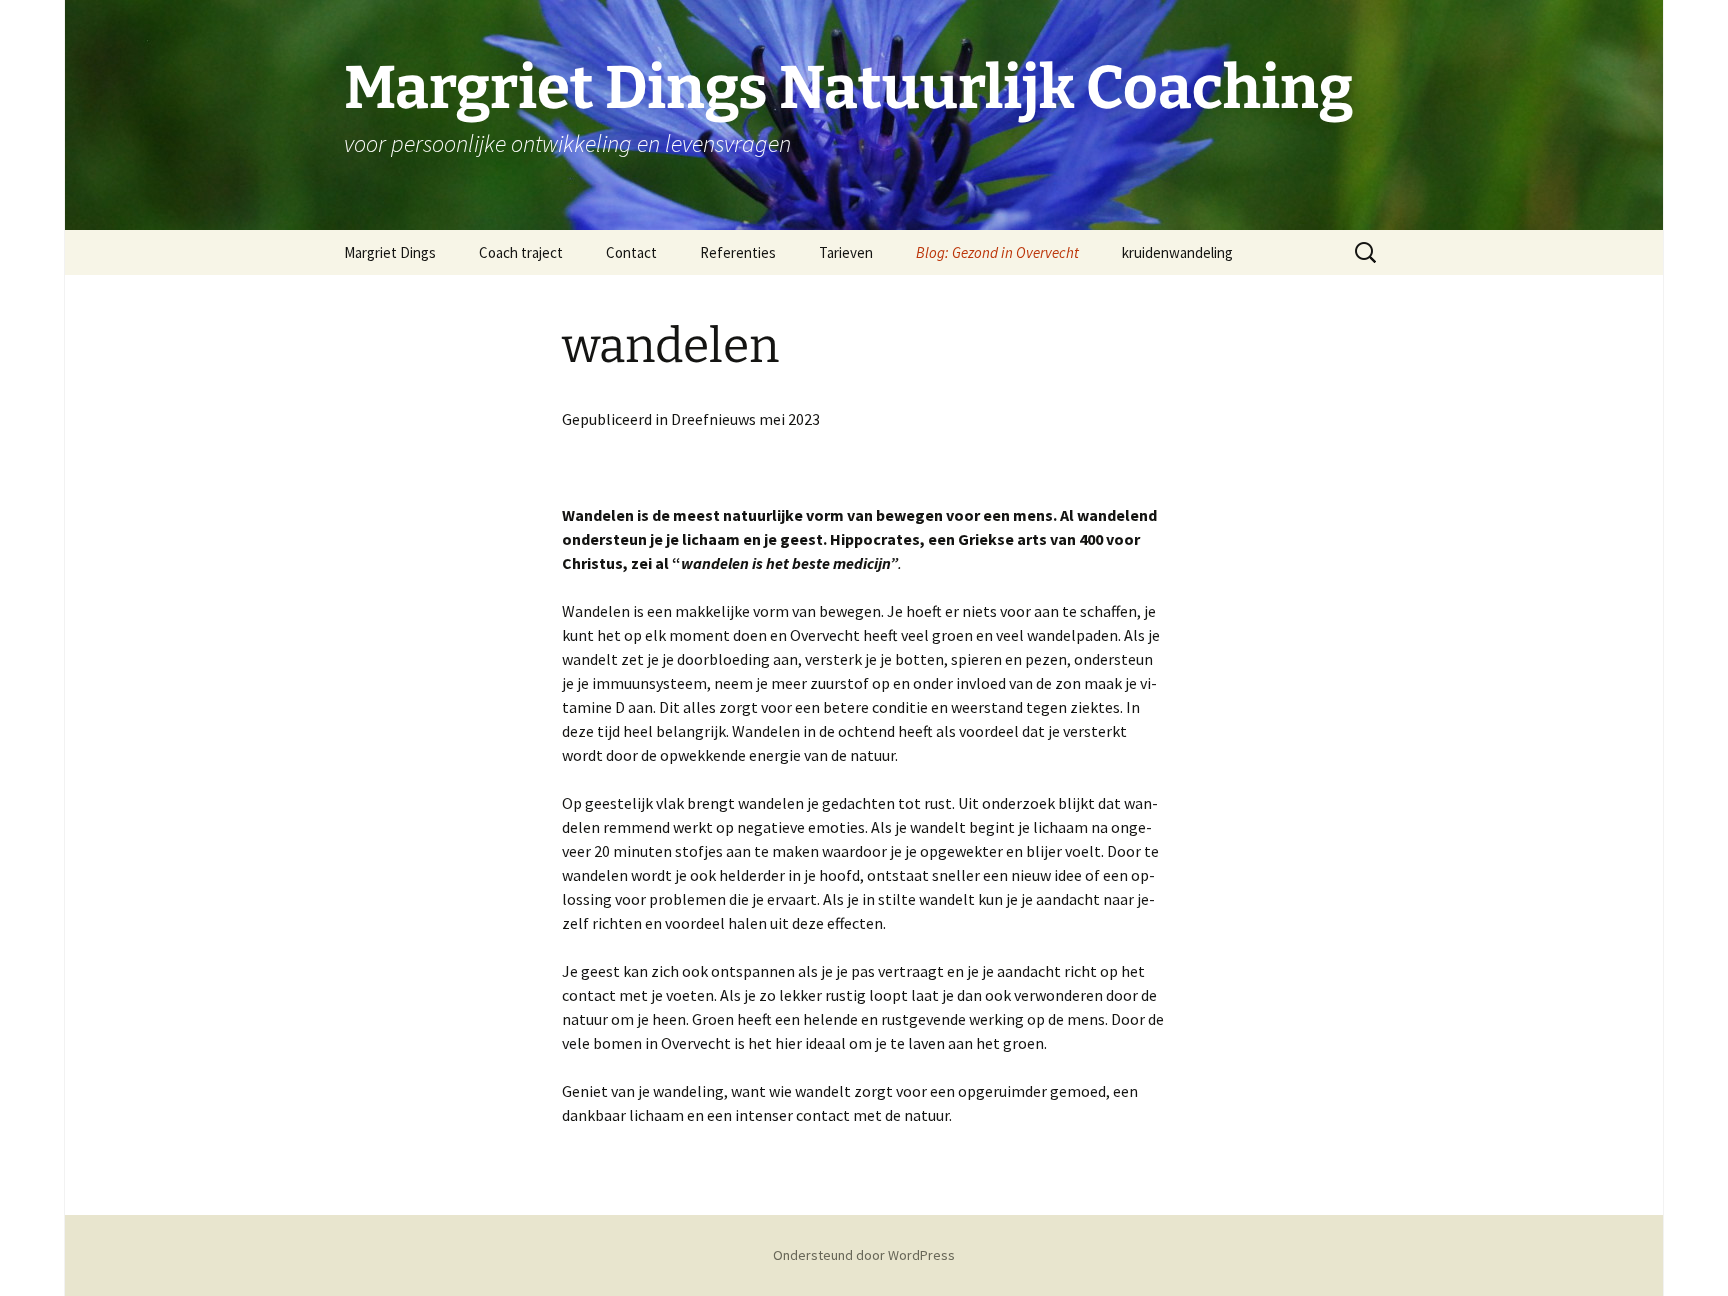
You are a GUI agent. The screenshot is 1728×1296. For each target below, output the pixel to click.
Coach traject (521, 252)
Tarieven (846, 252)
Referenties (738, 252)
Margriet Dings (390, 252)
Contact (631, 252)
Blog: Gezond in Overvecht (997, 252)
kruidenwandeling (1177, 252)
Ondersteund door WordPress (864, 1255)
